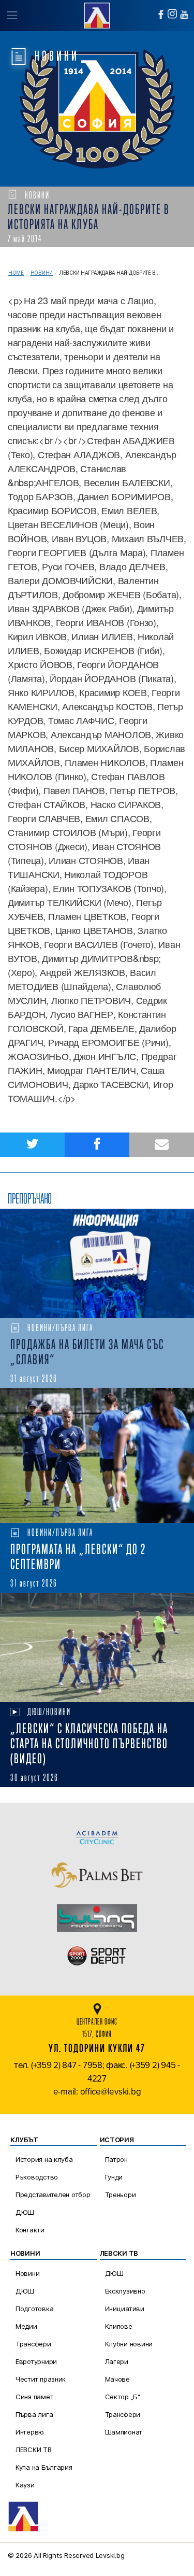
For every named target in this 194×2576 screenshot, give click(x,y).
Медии (26, 2326)
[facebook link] (161, 15)
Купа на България (44, 2467)
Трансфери (33, 2344)
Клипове (119, 2326)
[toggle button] (12, 16)
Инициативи (125, 2309)
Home (16, 273)
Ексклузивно (125, 2291)
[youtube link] (184, 15)
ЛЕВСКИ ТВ (34, 2450)
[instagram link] (172, 14)
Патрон (116, 2159)
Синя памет (34, 2397)
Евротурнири (36, 2361)
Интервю (30, 2432)
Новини (42, 273)
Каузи (25, 2485)
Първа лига (34, 2414)
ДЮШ (25, 2212)
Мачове (117, 2379)
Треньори (121, 2195)
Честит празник (41, 2379)
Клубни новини (129, 2344)
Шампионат (124, 2432)
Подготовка (34, 2309)
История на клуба (44, 2159)
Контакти (30, 2230)
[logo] (97, 14)
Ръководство (37, 2177)
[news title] (97, 1263)
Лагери (117, 2361)
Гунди (114, 2177)
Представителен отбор (53, 2195)
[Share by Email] (162, 1145)
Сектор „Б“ (123, 2397)
